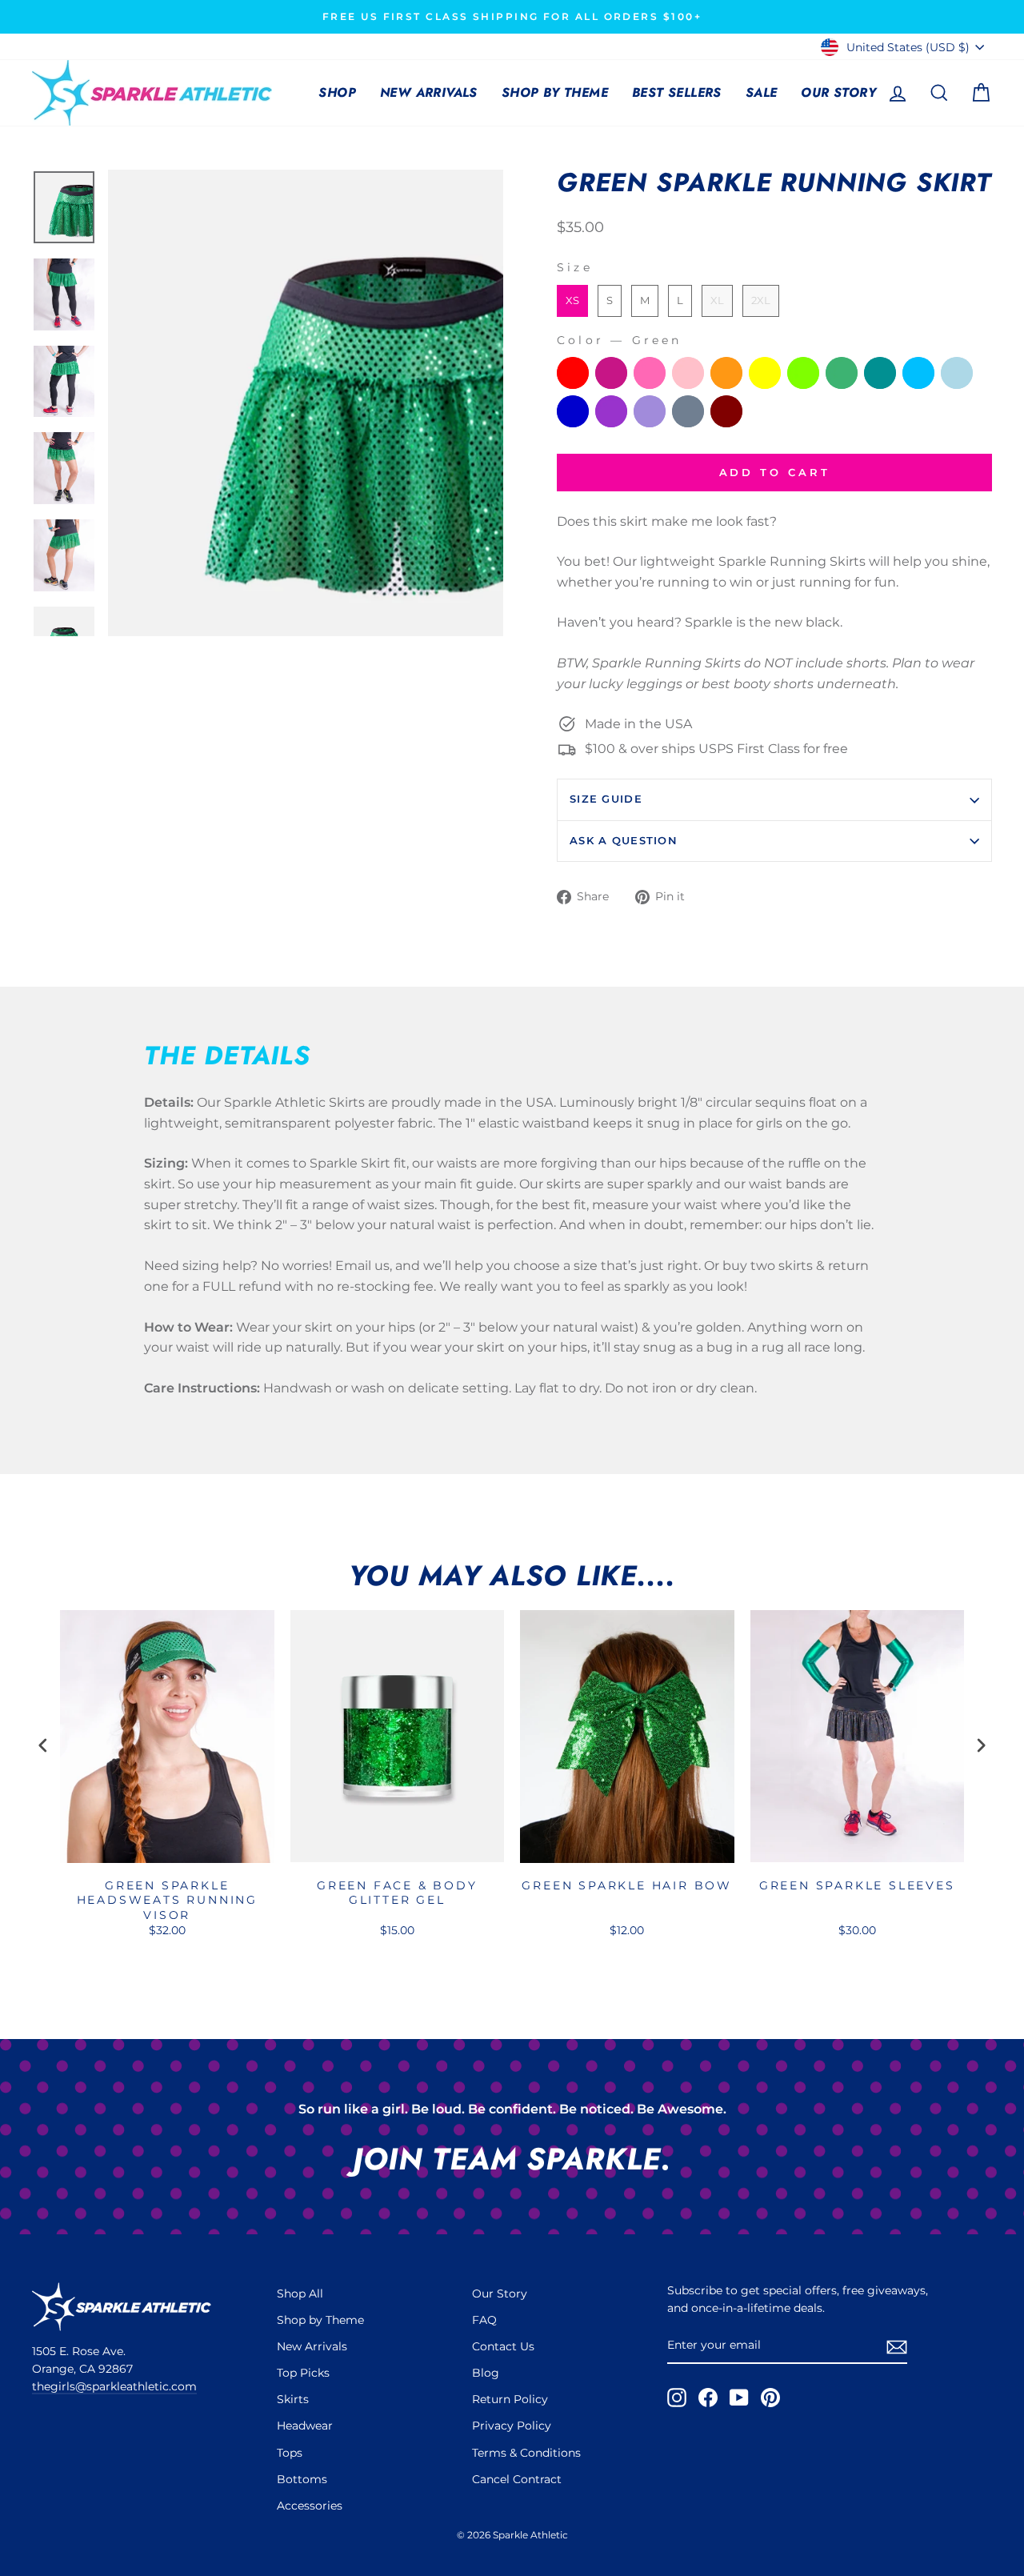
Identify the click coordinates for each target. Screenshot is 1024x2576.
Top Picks (303, 2373)
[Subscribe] (897, 2346)
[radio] (572, 301)
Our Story (838, 92)
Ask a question (624, 841)
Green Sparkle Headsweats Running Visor (167, 1900)
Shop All (300, 2294)
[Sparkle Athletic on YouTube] (739, 2398)
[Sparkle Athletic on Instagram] (677, 2398)
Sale (762, 92)
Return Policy (510, 2399)
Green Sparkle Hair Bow (627, 1885)
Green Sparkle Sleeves (857, 1885)
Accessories (310, 2506)
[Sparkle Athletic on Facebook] (708, 2398)
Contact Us (503, 2346)
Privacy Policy (512, 2426)
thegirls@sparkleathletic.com (114, 2386)
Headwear (305, 2426)
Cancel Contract (517, 2479)
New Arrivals (429, 92)
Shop (337, 92)
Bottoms (302, 2479)
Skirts (293, 2399)
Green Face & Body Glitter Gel (397, 1893)
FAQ (484, 2320)
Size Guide (606, 799)
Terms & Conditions (526, 2453)
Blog (486, 2373)
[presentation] (43, 1746)
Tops (290, 2453)
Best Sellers (677, 92)
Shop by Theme (555, 92)
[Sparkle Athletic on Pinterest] (770, 2398)
